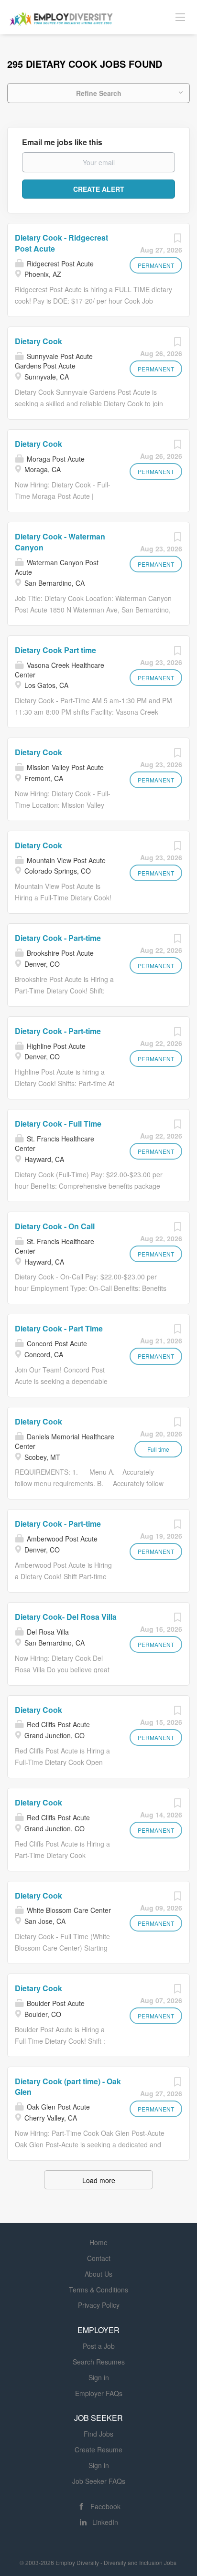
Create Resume (98, 2449)
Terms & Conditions (98, 2290)
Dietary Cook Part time (55, 650)
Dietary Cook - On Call (55, 1226)
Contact (99, 2258)
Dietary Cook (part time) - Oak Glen (68, 2087)
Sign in (99, 2377)
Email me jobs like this (62, 142)
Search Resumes (99, 2362)
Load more (99, 2180)
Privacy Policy (99, 2305)
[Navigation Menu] (180, 17)
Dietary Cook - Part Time (59, 1328)
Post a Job (99, 2346)
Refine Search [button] (99, 93)
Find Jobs (98, 2434)
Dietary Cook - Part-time (58, 938)
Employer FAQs (99, 2393)
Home (98, 2242)
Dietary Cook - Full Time (58, 1124)
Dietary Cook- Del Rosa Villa (66, 1617)
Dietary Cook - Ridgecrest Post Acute (61, 243)
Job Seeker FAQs (99, 2481)
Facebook (105, 2506)
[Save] (177, 240)
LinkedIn (105, 2522)
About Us (98, 2274)
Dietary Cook (38, 341)
